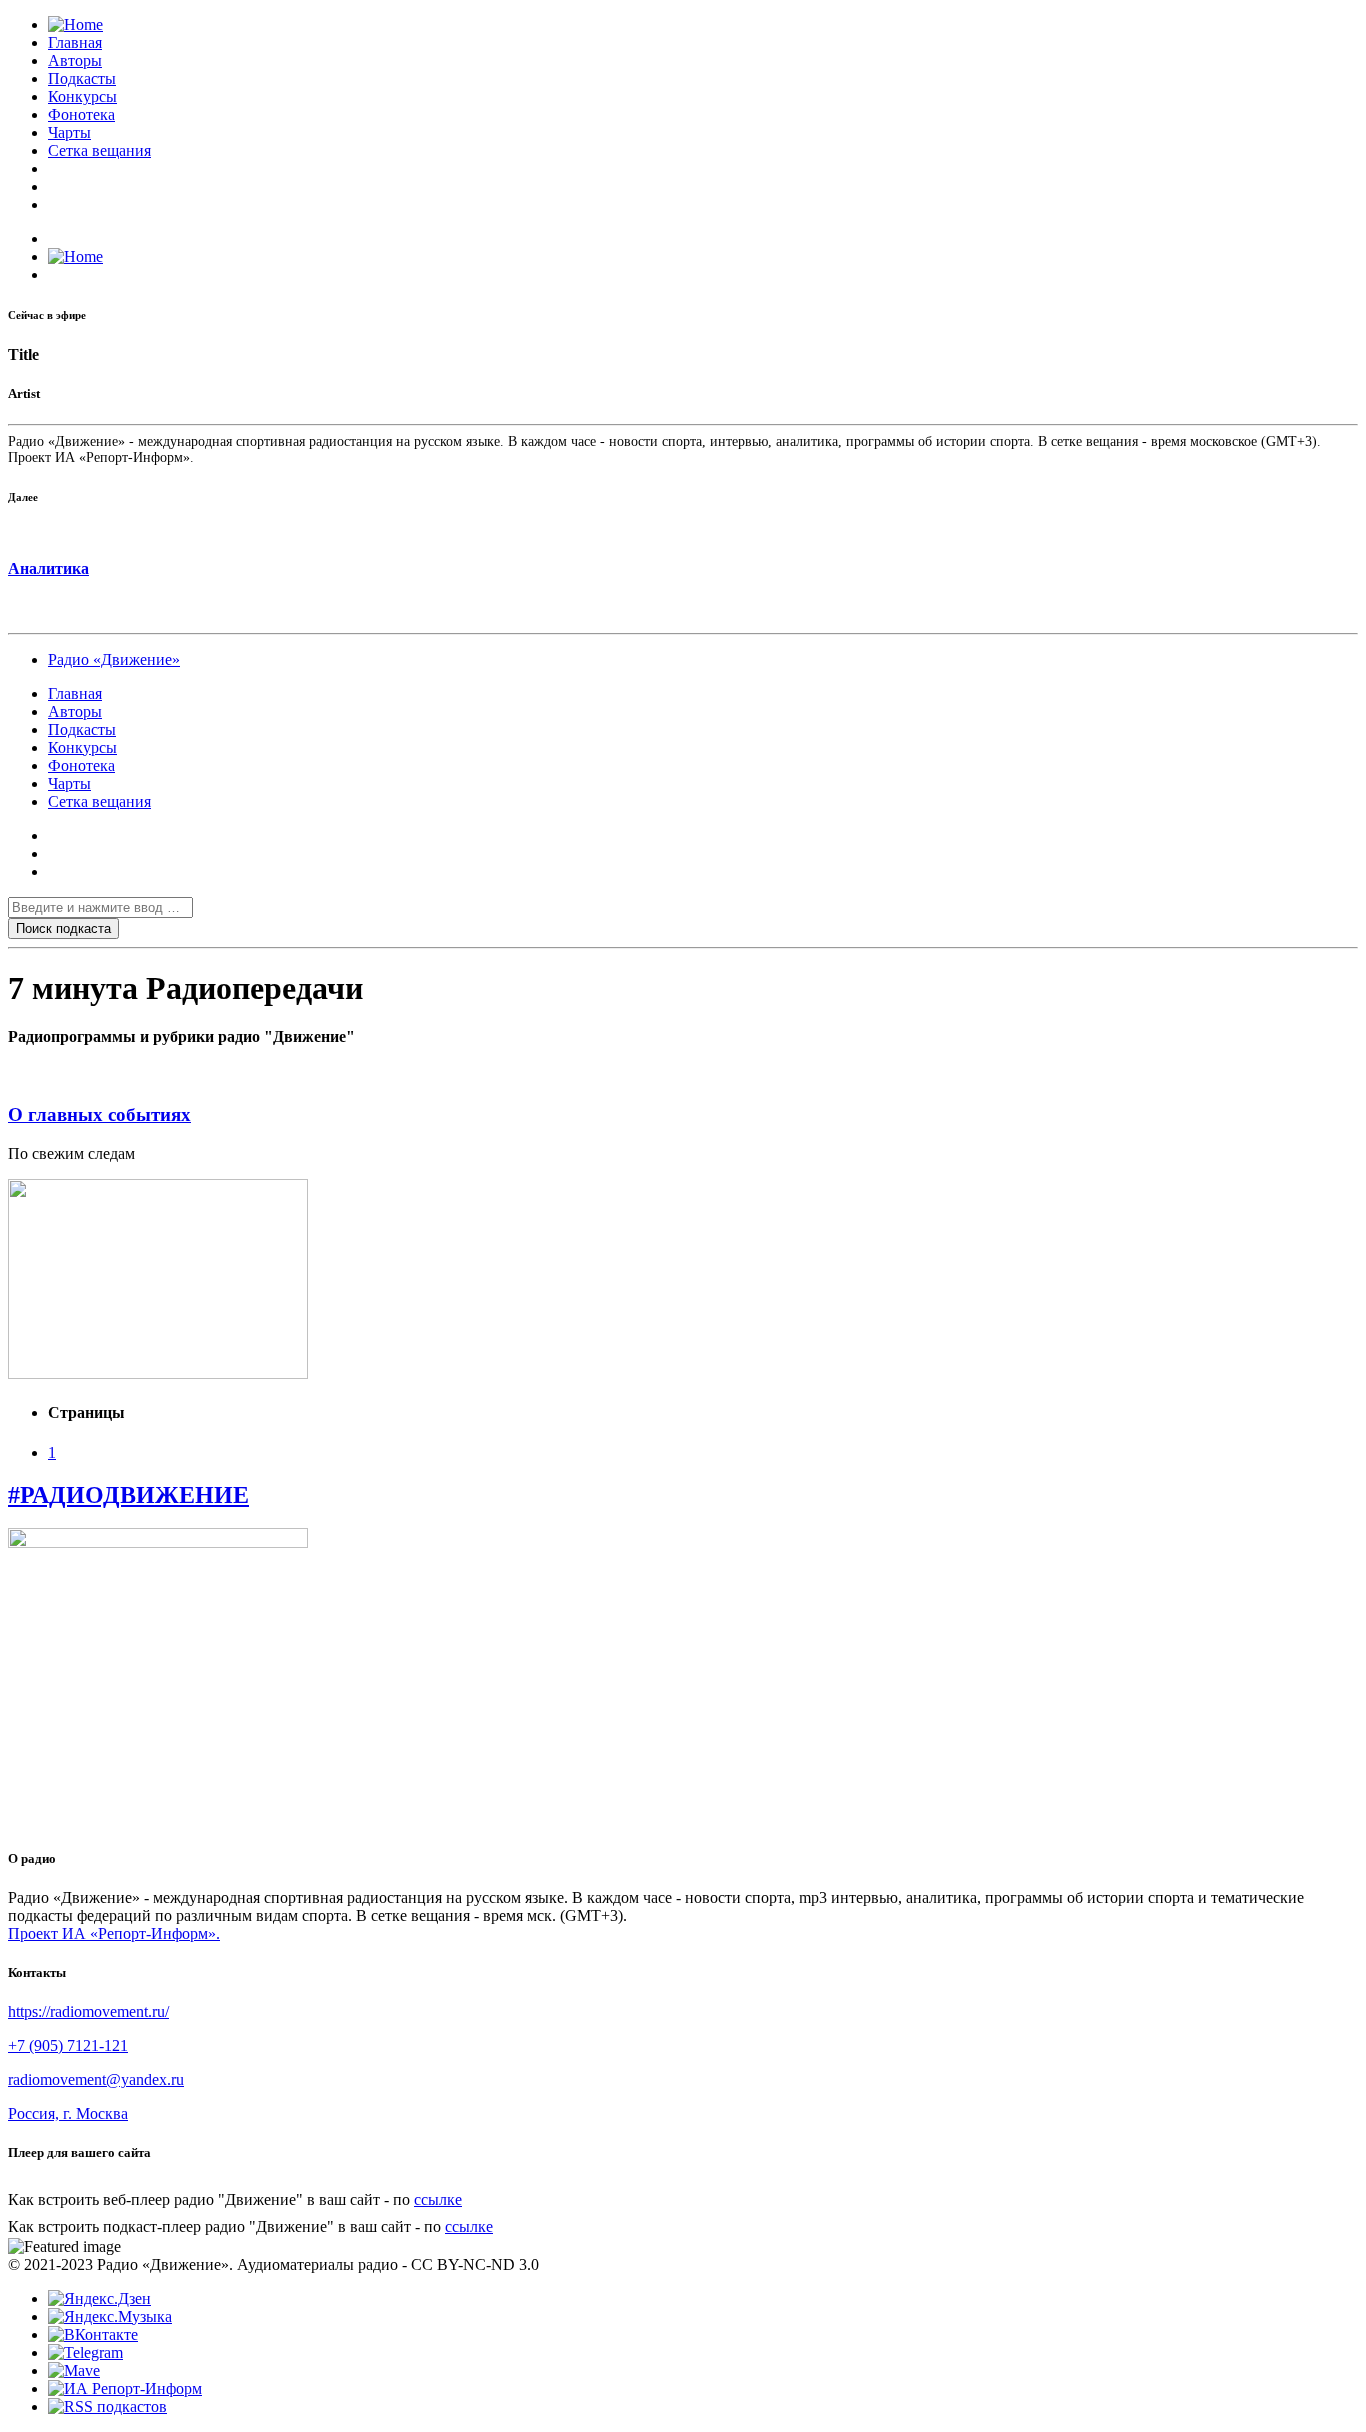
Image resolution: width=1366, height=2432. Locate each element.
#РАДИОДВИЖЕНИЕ (128, 1495)
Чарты (69, 132)
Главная (75, 42)
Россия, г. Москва (68, 2113)
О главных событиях (99, 1114)
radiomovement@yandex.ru (96, 2079)
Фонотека (81, 114)
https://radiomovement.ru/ (88, 2011)
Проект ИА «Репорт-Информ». (114, 1933)
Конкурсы (82, 96)
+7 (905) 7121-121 (68, 2045)
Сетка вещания (99, 150)
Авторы (75, 60)
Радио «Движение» (114, 659)
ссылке (438, 2199)
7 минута (79, 1076)
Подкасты (82, 78)
